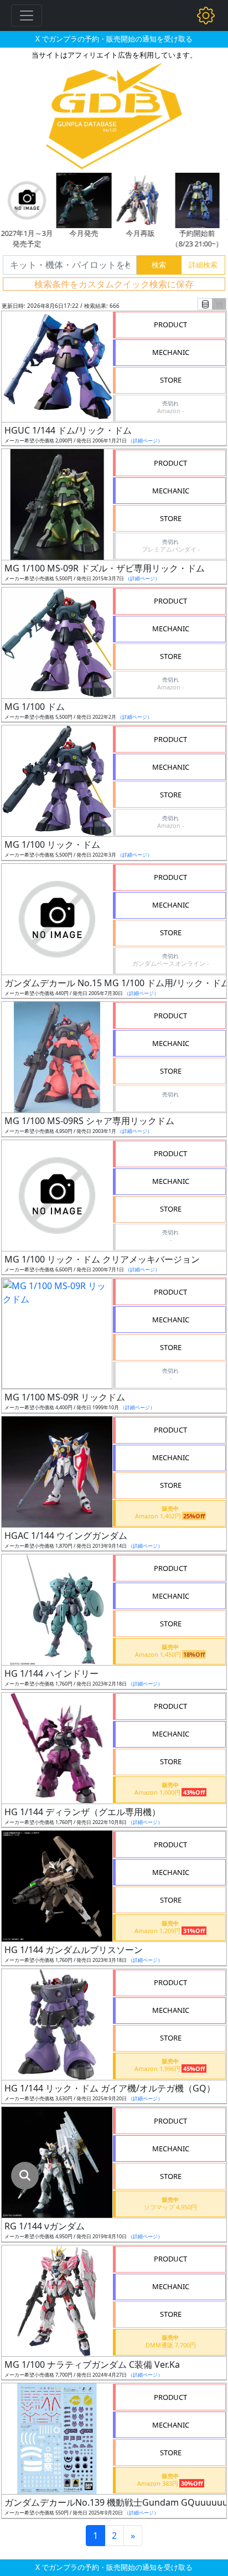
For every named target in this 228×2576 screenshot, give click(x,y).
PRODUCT (170, 324)
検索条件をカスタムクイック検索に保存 (114, 284)
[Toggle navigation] (27, 16)
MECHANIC (171, 352)
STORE (171, 380)
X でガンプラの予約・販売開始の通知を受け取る (114, 39)
